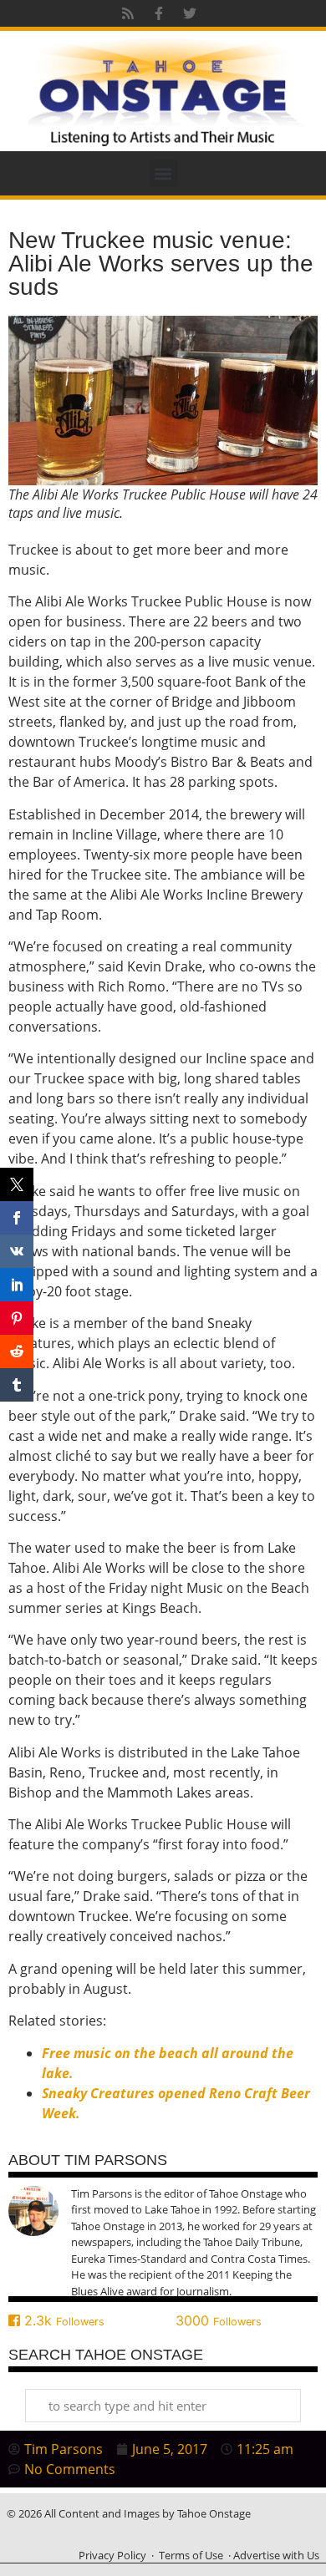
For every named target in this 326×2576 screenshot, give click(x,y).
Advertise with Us (276, 2555)
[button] (163, 173)
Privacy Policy (112, 2555)
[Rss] (128, 13)
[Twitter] (190, 13)
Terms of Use (191, 2555)
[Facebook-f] (159, 13)
